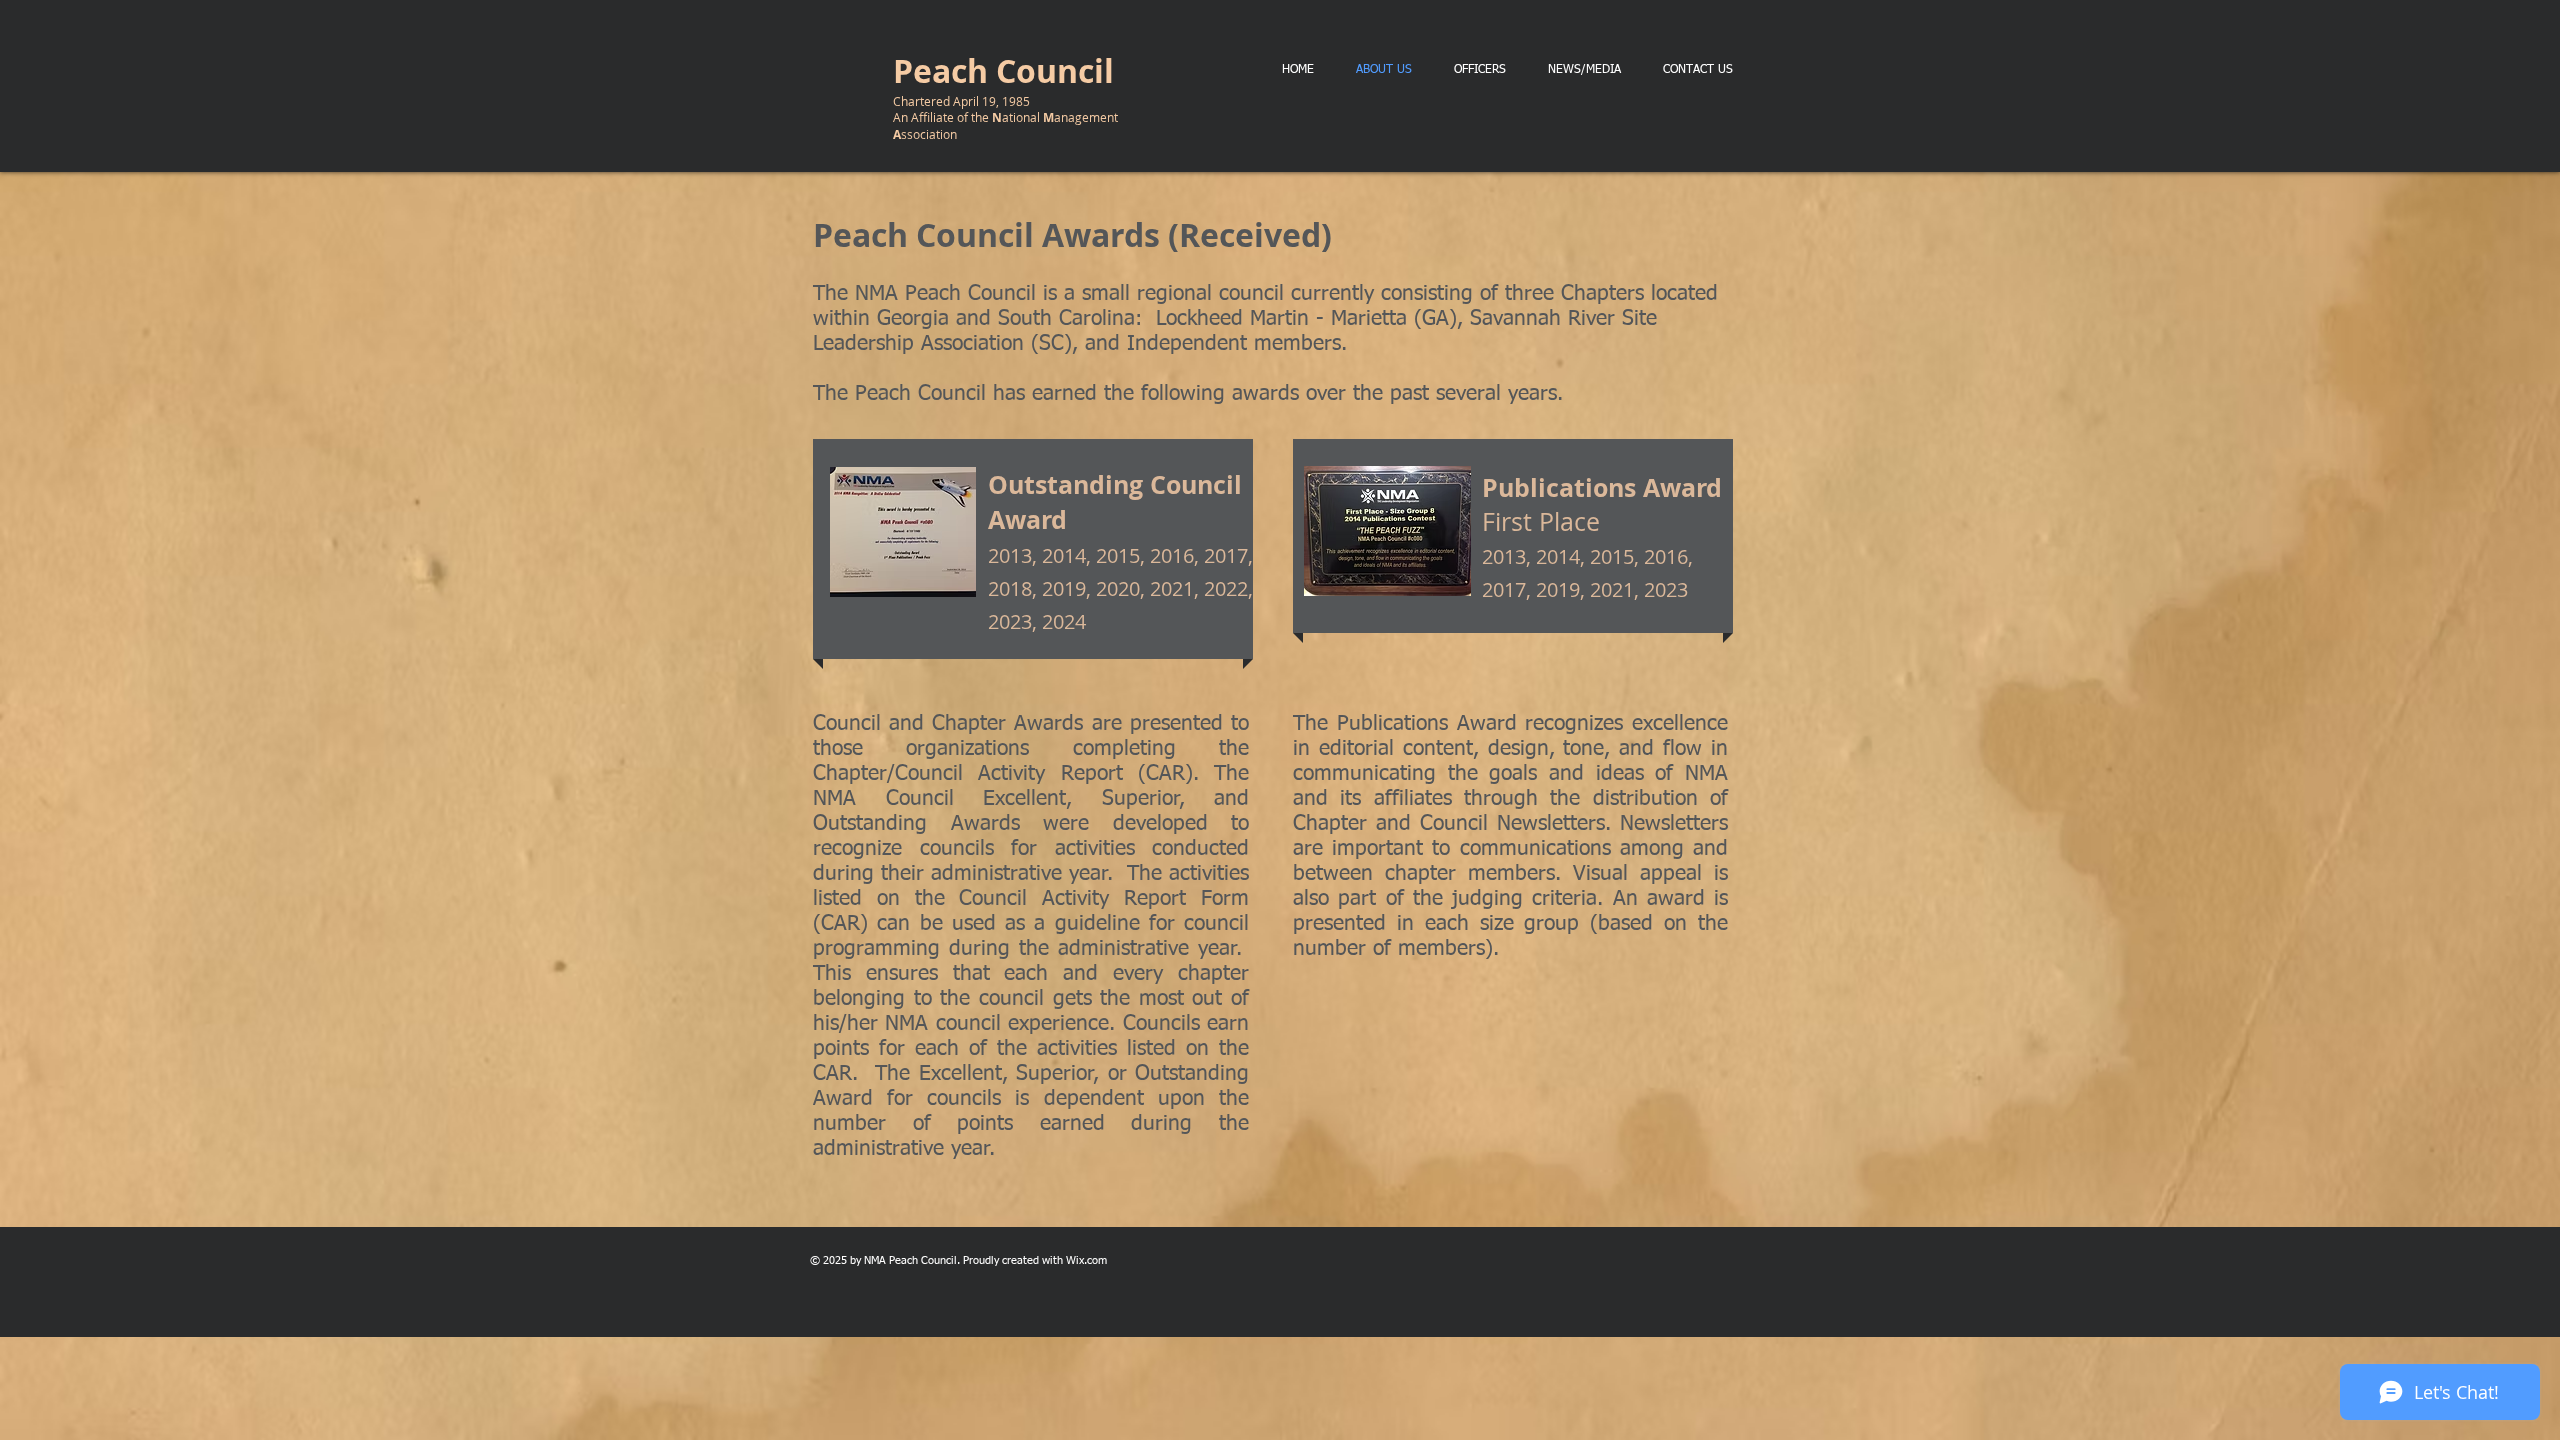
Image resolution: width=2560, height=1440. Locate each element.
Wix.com (1086, 1260)
